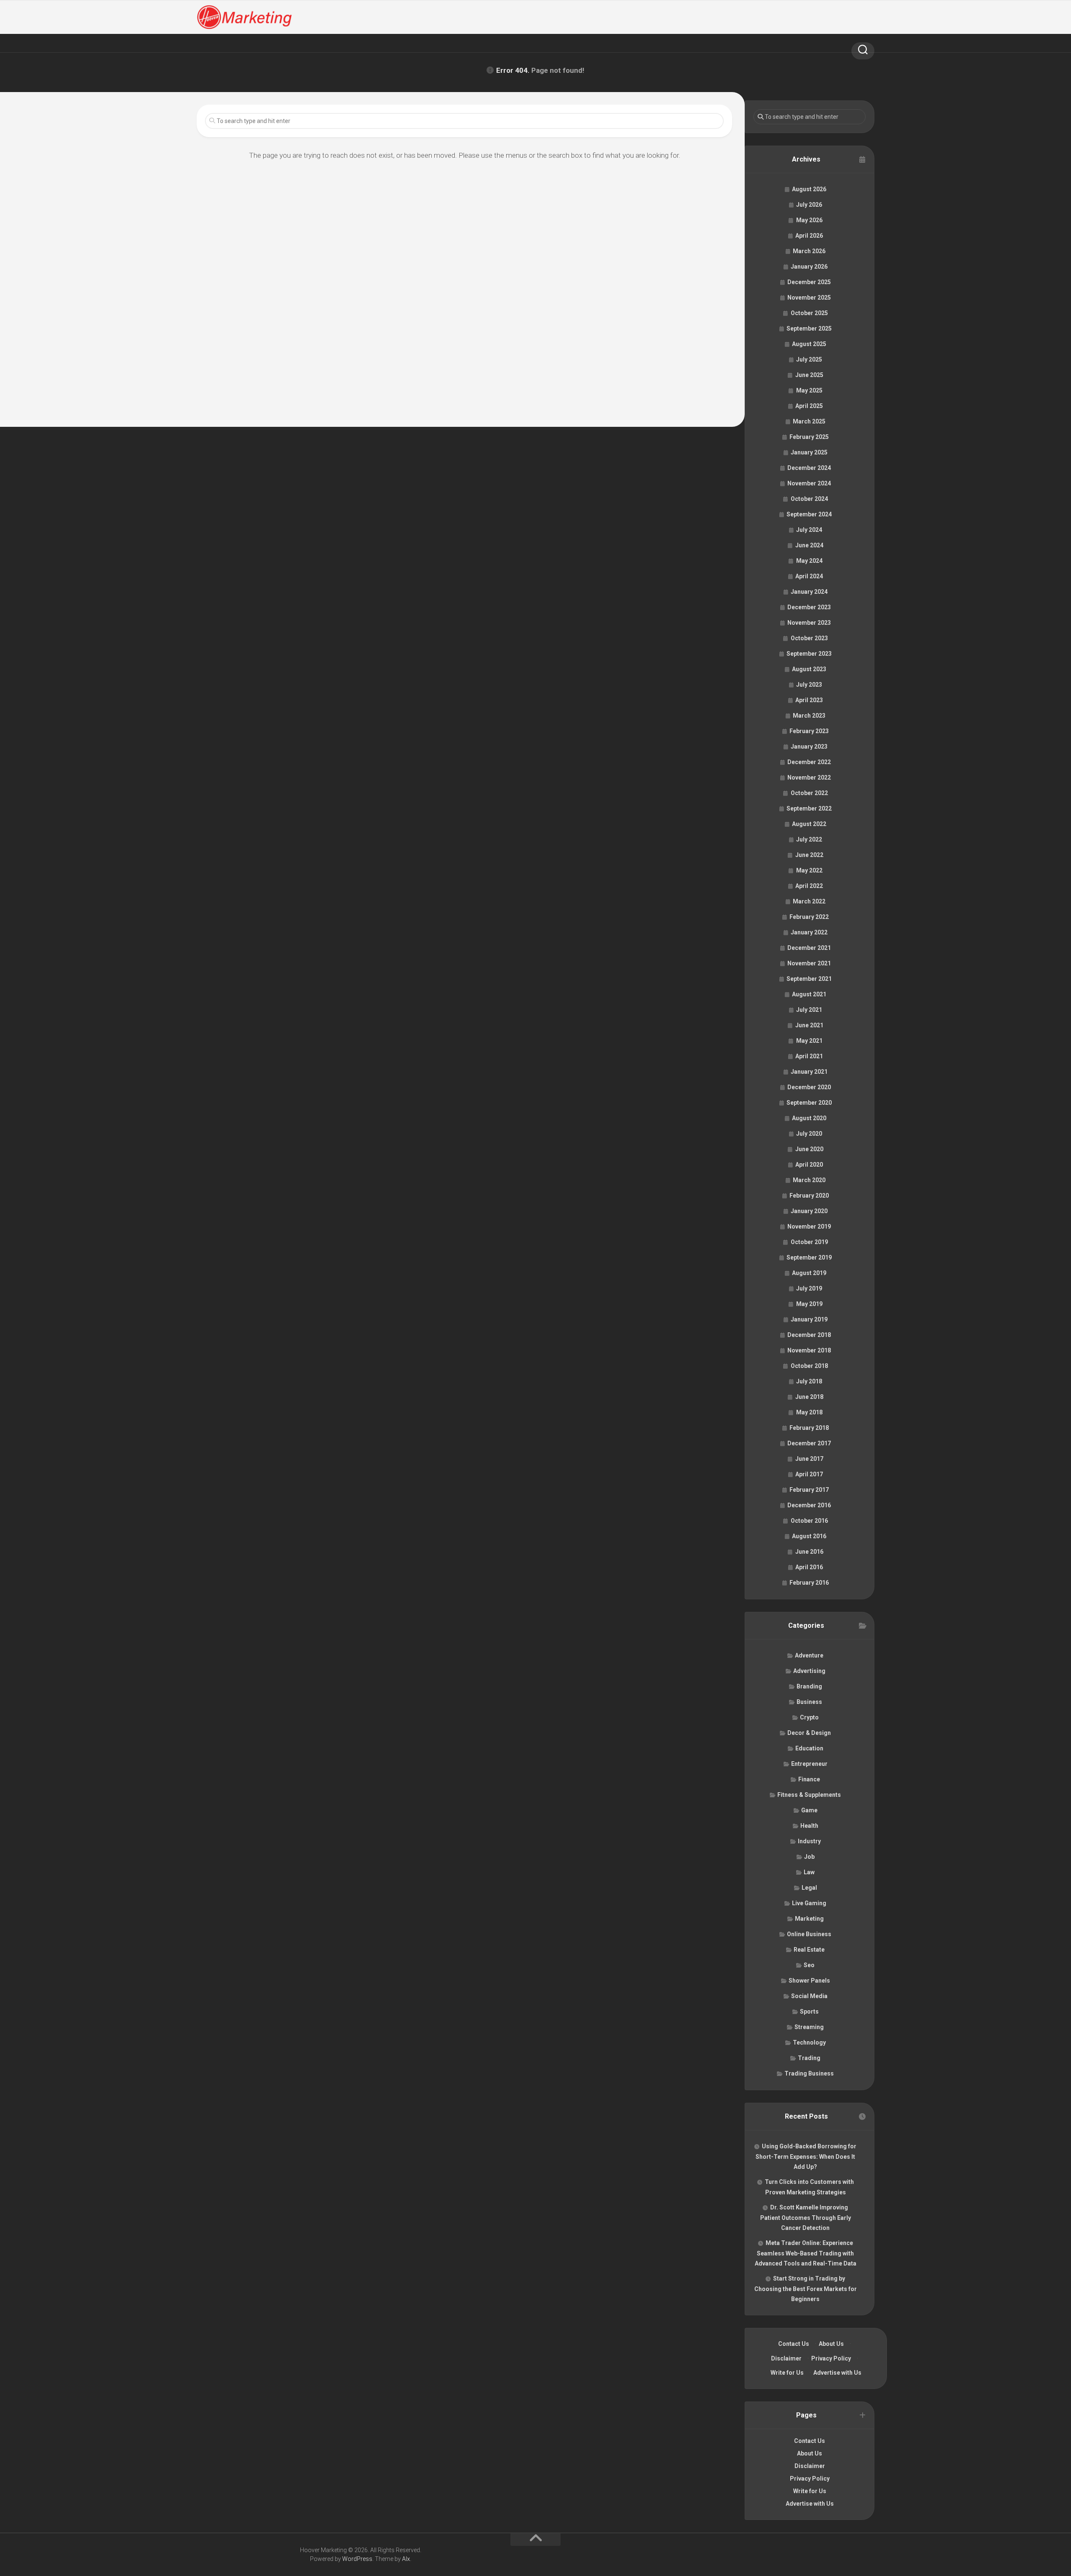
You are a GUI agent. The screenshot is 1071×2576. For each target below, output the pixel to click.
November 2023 (809, 623)
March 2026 (809, 251)
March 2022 (809, 901)
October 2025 (809, 313)
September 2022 (809, 808)
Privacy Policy (831, 2358)
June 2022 (809, 855)
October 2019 (809, 1242)
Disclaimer (786, 2358)
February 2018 (809, 1428)
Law (809, 1872)
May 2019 (809, 1304)
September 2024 (809, 514)
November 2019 (809, 1226)
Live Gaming (809, 1903)
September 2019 (809, 1257)
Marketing (809, 1919)
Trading (809, 2058)
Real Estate (809, 1950)
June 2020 (809, 1149)
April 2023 (809, 700)
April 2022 (809, 886)
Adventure (809, 1655)
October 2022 (809, 793)
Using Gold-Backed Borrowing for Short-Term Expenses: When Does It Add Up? (806, 2157)
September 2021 (809, 979)
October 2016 (809, 1521)
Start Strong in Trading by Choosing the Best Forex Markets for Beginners (806, 2289)
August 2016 (809, 1536)
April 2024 (809, 576)
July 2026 (809, 205)
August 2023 (809, 669)
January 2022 (809, 932)
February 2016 (809, 1583)
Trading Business (809, 2073)
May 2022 (809, 870)
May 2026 (809, 220)
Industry (809, 1841)
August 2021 (809, 994)
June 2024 (809, 545)
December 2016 (809, 1505)
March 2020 (809, 1180)
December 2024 (809, 468)
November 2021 (809, 963)
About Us (831, 2344)
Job (809, 1857)
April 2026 (809, 236)
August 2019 (809, 1273)
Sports (809, 2012)
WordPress (357, 2559)
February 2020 (809, 1196)
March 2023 (809, 716)
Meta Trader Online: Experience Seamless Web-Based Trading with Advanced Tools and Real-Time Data (806, 2253)
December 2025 (809, 282)
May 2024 (809, 561)
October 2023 (809, 638)
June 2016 (809, 1552)
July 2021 (809, 1010)
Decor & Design (809, 1733)
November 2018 (809, 1350)
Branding (809, 1686)
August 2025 (809, 344)
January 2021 (809, 1072)
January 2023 (809, 747)
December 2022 (809, 762)
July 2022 (809, 839)
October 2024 (809, 499)
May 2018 (809, 1412)
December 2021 (809, 948)
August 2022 (809, 824)
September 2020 (809, 1103)
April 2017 (809, 1474)
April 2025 (809, 406)
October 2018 (809, 1366)
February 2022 (809, 917)
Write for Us (787, 2373)
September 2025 (809, 328)
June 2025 (809, 375)
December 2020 (809, 1087)
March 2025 (809, 421)
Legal (809, 1888)
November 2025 (809, 298)
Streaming (809, 2027)
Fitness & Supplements (809, 1795)
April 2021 (809, 1056)
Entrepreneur (809, 1764)
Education (809, 1748)
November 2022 (809, 777)
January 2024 (809, 592)
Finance (809, 1779)
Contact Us (794, 2344)
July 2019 (809, 1288)
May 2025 (809, 390)
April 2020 (809, 1165)
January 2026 (809, 267)
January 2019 (809, 1319)
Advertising (809, 1671)
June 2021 (809, 1025)
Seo (809, 1965)
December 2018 (809, 1335)
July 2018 (809, 1381)
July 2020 (809, 1134)
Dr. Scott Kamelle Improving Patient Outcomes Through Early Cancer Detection (806, 2218)
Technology (809, 2042)
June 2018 (809, 1397)
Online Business (809, 1934)
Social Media (809, 1996)
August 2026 (809, 189)
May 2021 (809, 1041)
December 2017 (809, 1443)
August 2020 (809, 1118)
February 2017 (809, 1490)
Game (809, 1810)
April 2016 (809, 1567)
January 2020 (809, 1211)
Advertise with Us (837, 2373)
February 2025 (809, 437)
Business (809, 1702)
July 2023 (809, 685)
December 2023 (809, 607)
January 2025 (809, 452)
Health (809, 1826)
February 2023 (809, 731)
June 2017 (809, 1459)
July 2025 (809, 359)
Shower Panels (809, 1981)
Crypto (809, 1717)
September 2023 (809, 654)
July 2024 (809, 530)
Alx (406, 2559)
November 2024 (809, 483)
